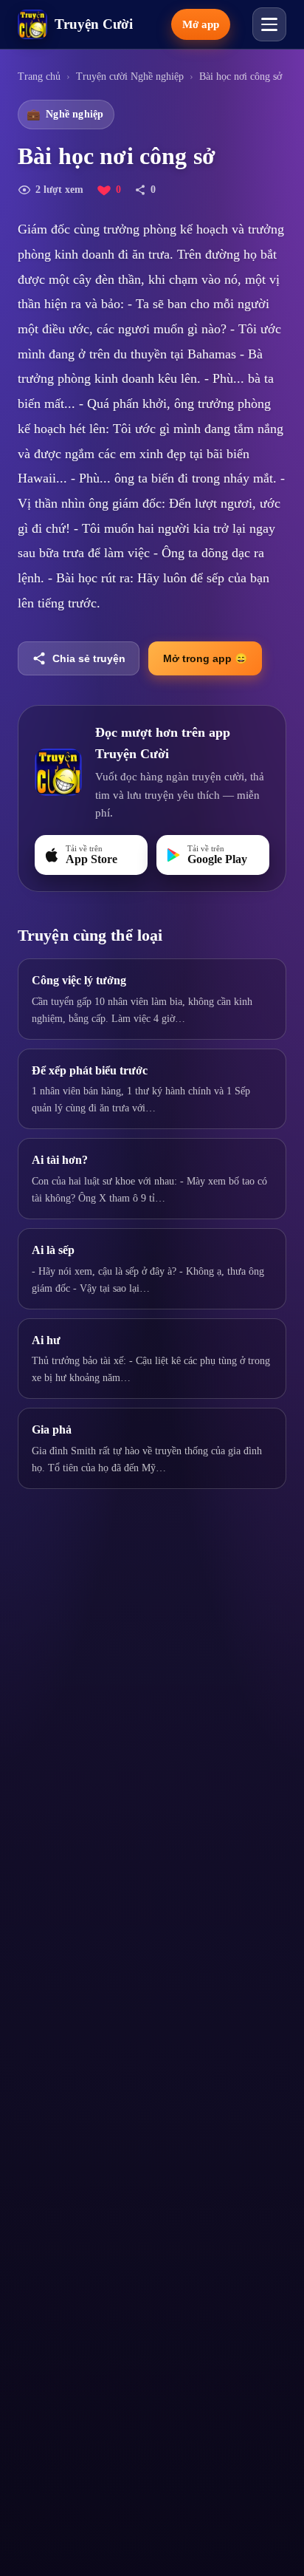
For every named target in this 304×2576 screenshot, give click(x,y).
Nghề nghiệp (65, 115)
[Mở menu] (269, 24)
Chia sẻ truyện (89, 658)
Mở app (201, 24)
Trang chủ (39, 76)
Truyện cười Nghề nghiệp (130, 76)
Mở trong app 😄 (205, 658)
